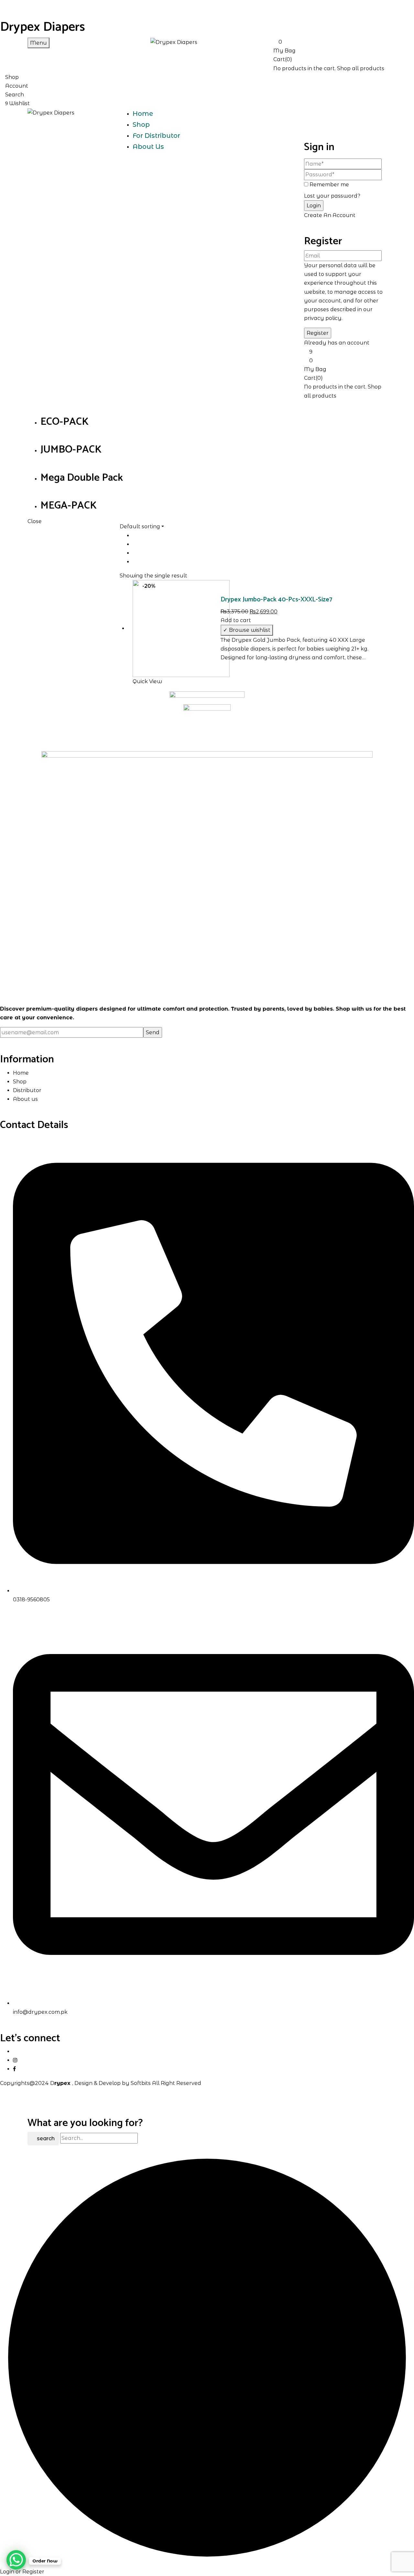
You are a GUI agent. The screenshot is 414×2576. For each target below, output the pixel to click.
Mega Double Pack (82, 478)
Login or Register (22, 2572)
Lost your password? (332, 196)
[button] (330, 46)
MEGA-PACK (69, 506)
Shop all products (361, 68)
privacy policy (323, 318)
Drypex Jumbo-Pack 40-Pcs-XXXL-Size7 (276, 600)
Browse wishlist (250, 630)
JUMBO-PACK (71, 450)
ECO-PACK (65, 422)
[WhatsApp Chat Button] (16, 2560)
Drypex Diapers (43, 27)
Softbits (141, 2083)
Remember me (329, 185)
